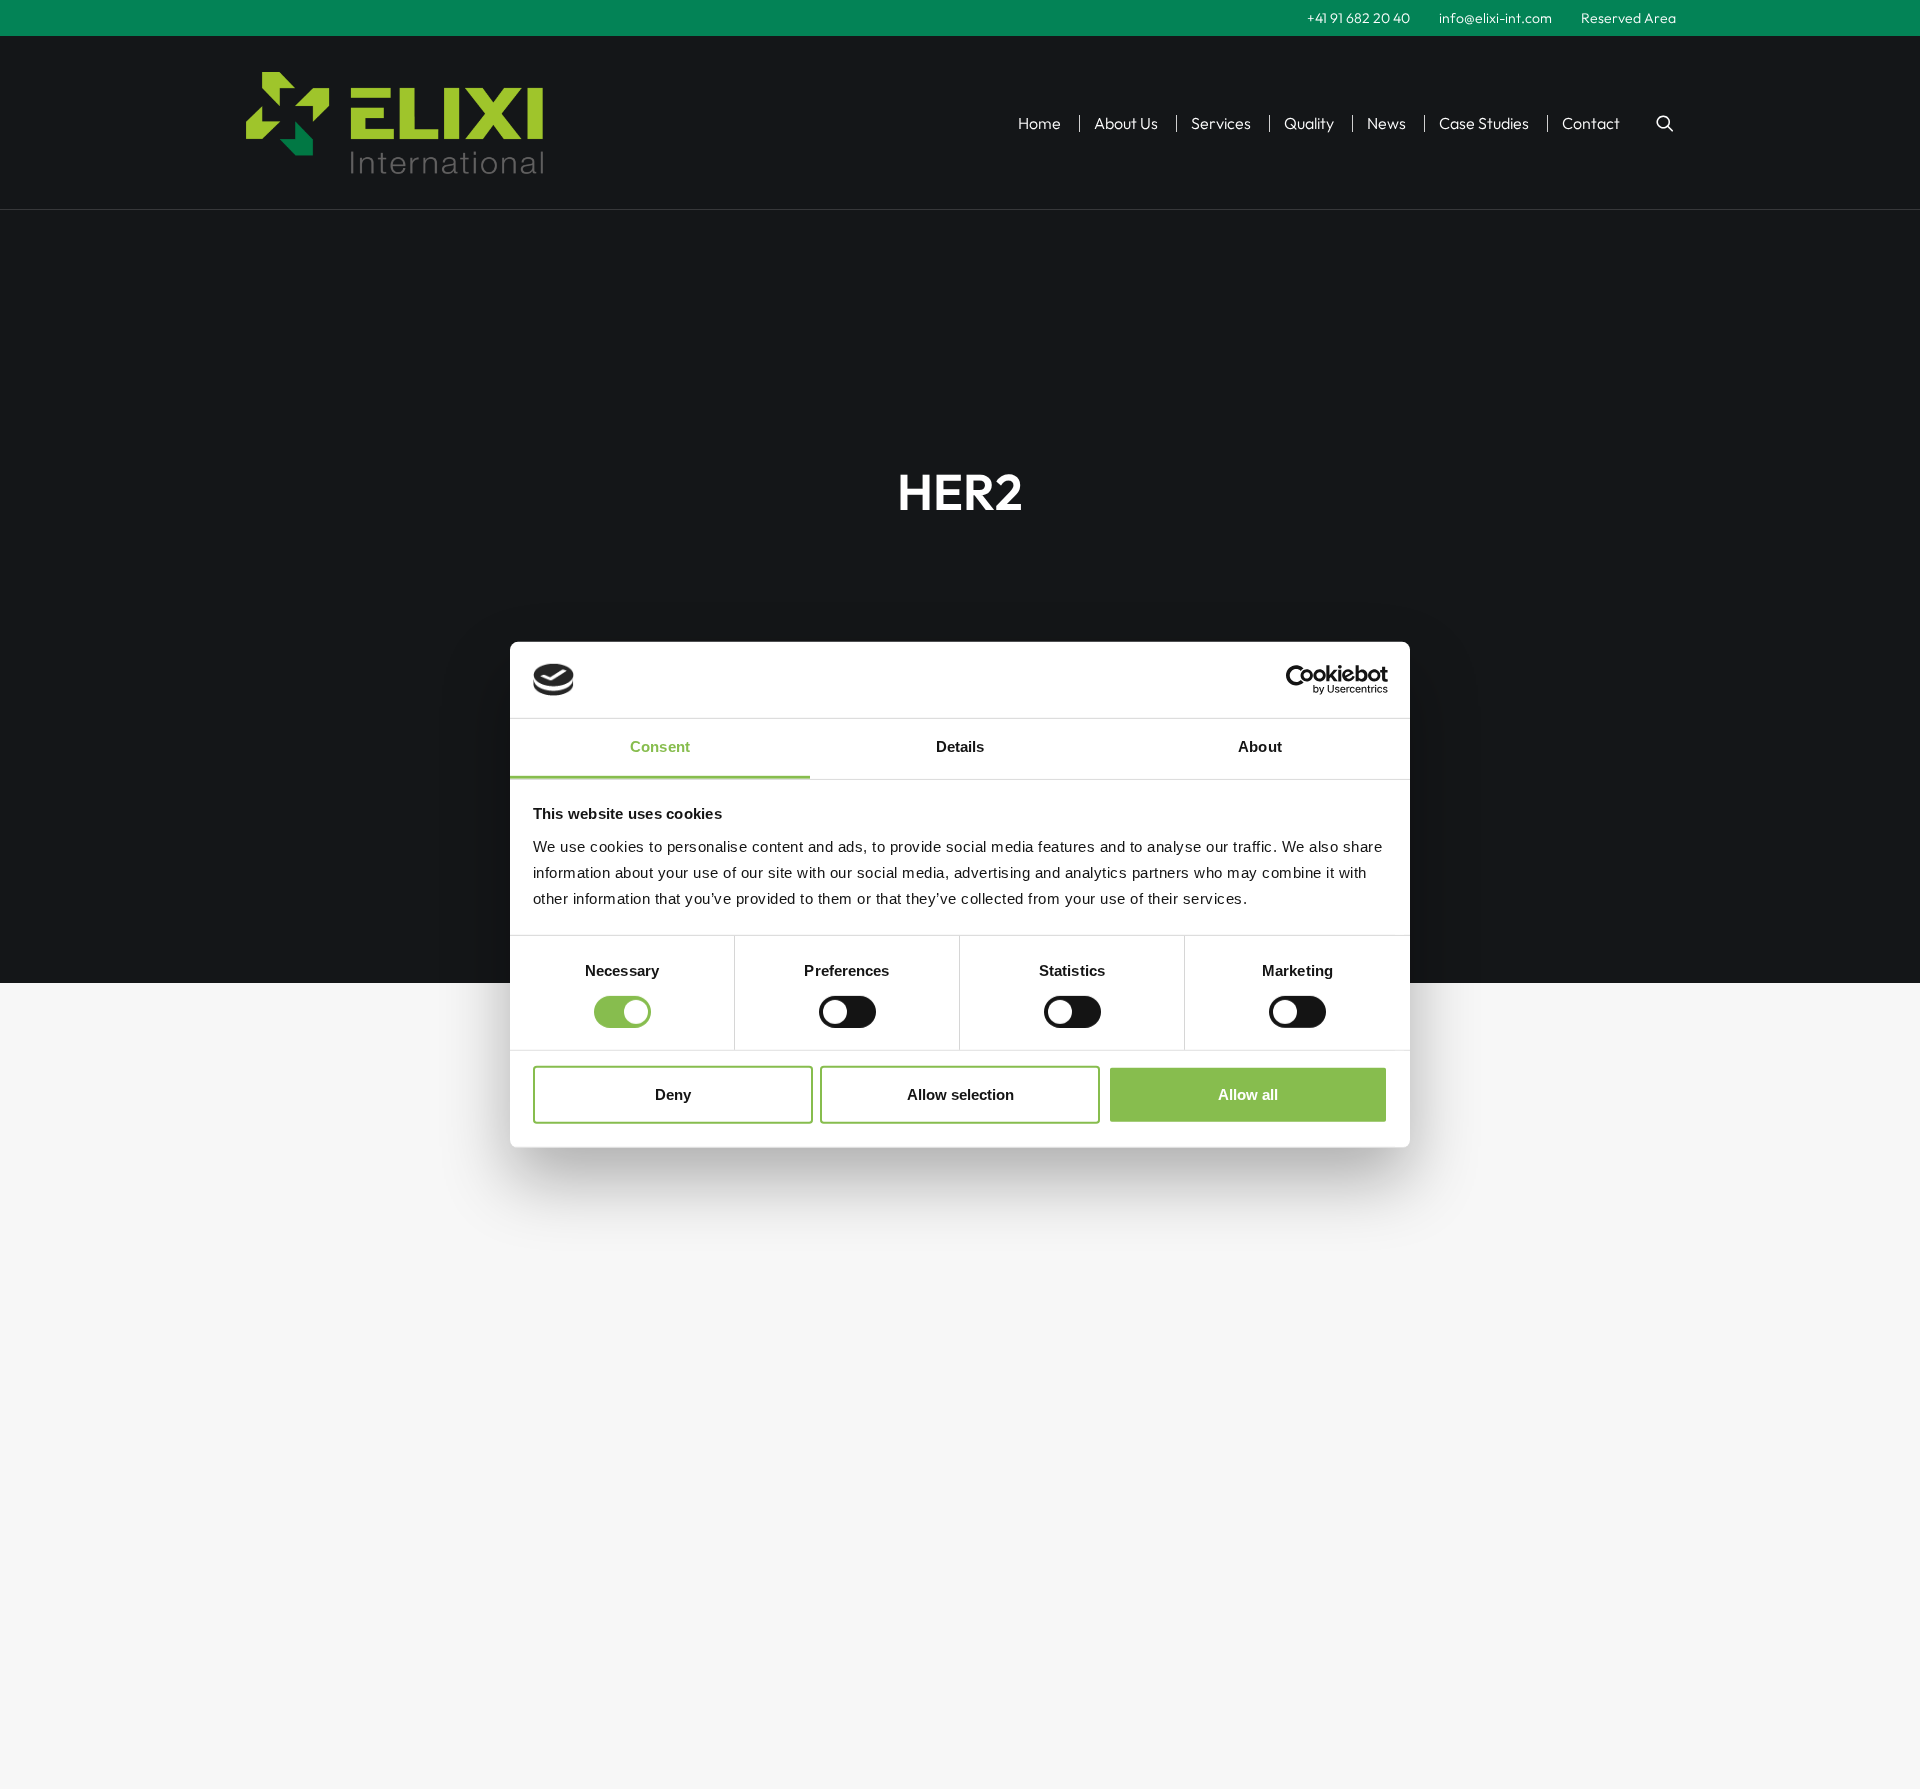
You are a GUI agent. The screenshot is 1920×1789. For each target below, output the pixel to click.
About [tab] (1260, 746)
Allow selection (960, 1094)
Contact (1591, 123)
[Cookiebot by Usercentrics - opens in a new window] (1300, 680)
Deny (673, 1094)
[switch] (847, 1012)
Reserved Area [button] (1628, 18)
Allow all (1248, 1094)
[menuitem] (1358, 18)
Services (1221, 123)
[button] (1665, 123)
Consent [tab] (660, 746)
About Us (1126, 123)
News (1386, 123)
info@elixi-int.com (1495, 18)
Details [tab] (960, 746)
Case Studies (1484, 123)
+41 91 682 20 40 (1358, 18)
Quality (1309, 123)
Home (1039, 123)
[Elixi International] (394, 123)
